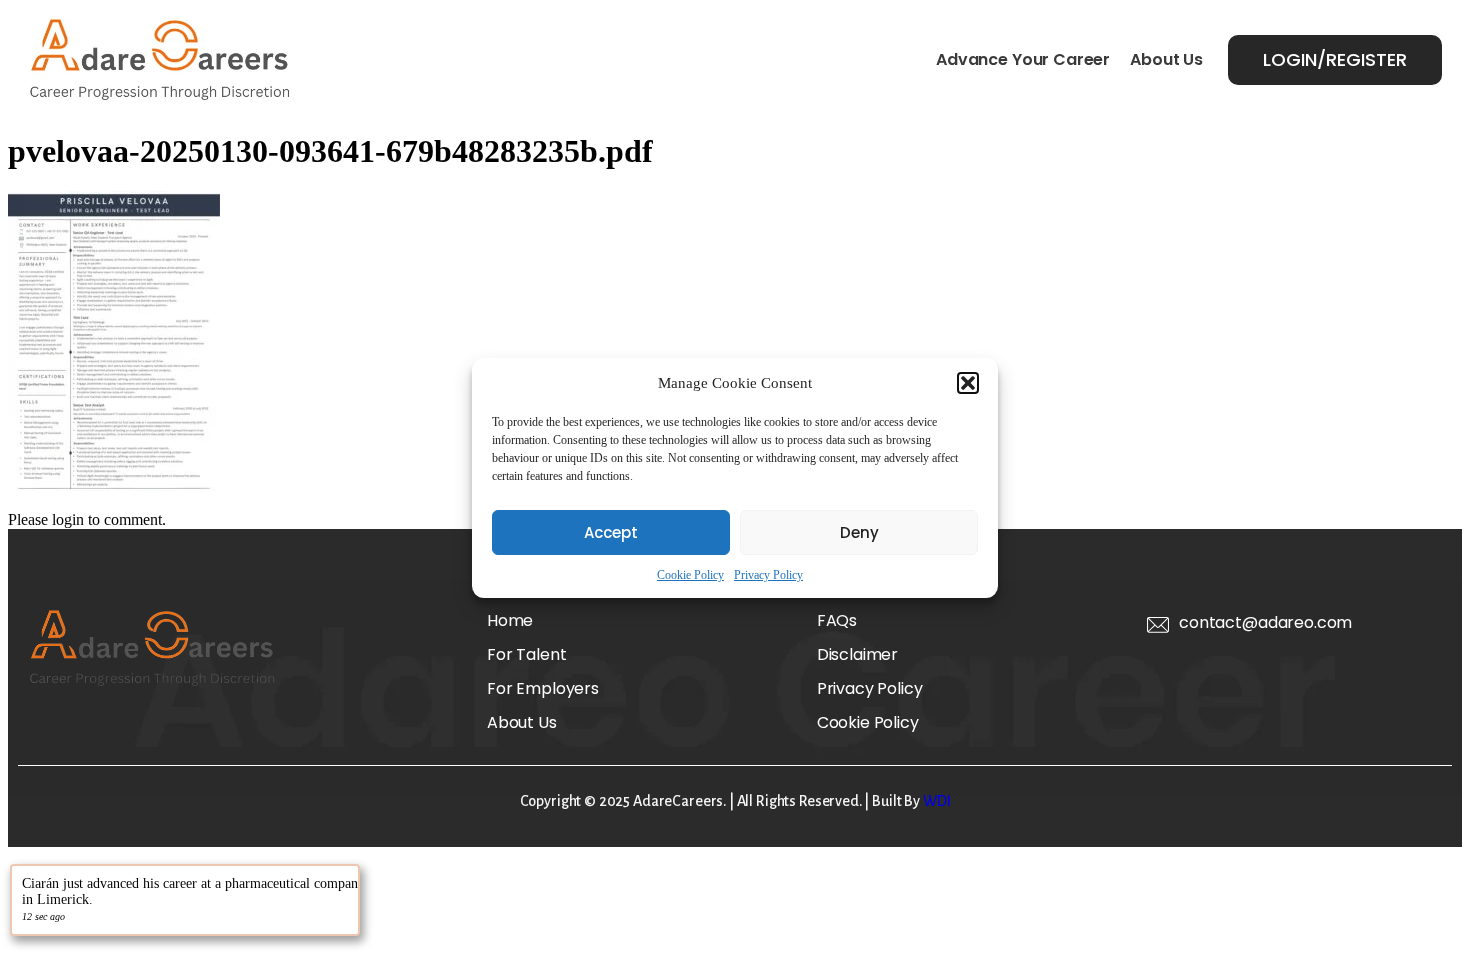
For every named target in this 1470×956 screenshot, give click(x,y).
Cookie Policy (690, 575)
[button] (968, 383)
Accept (611, 532)
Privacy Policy (768, 575)
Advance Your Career (1023, 59)
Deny (859, 532)
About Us (1166, 59)
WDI (937, 801)
